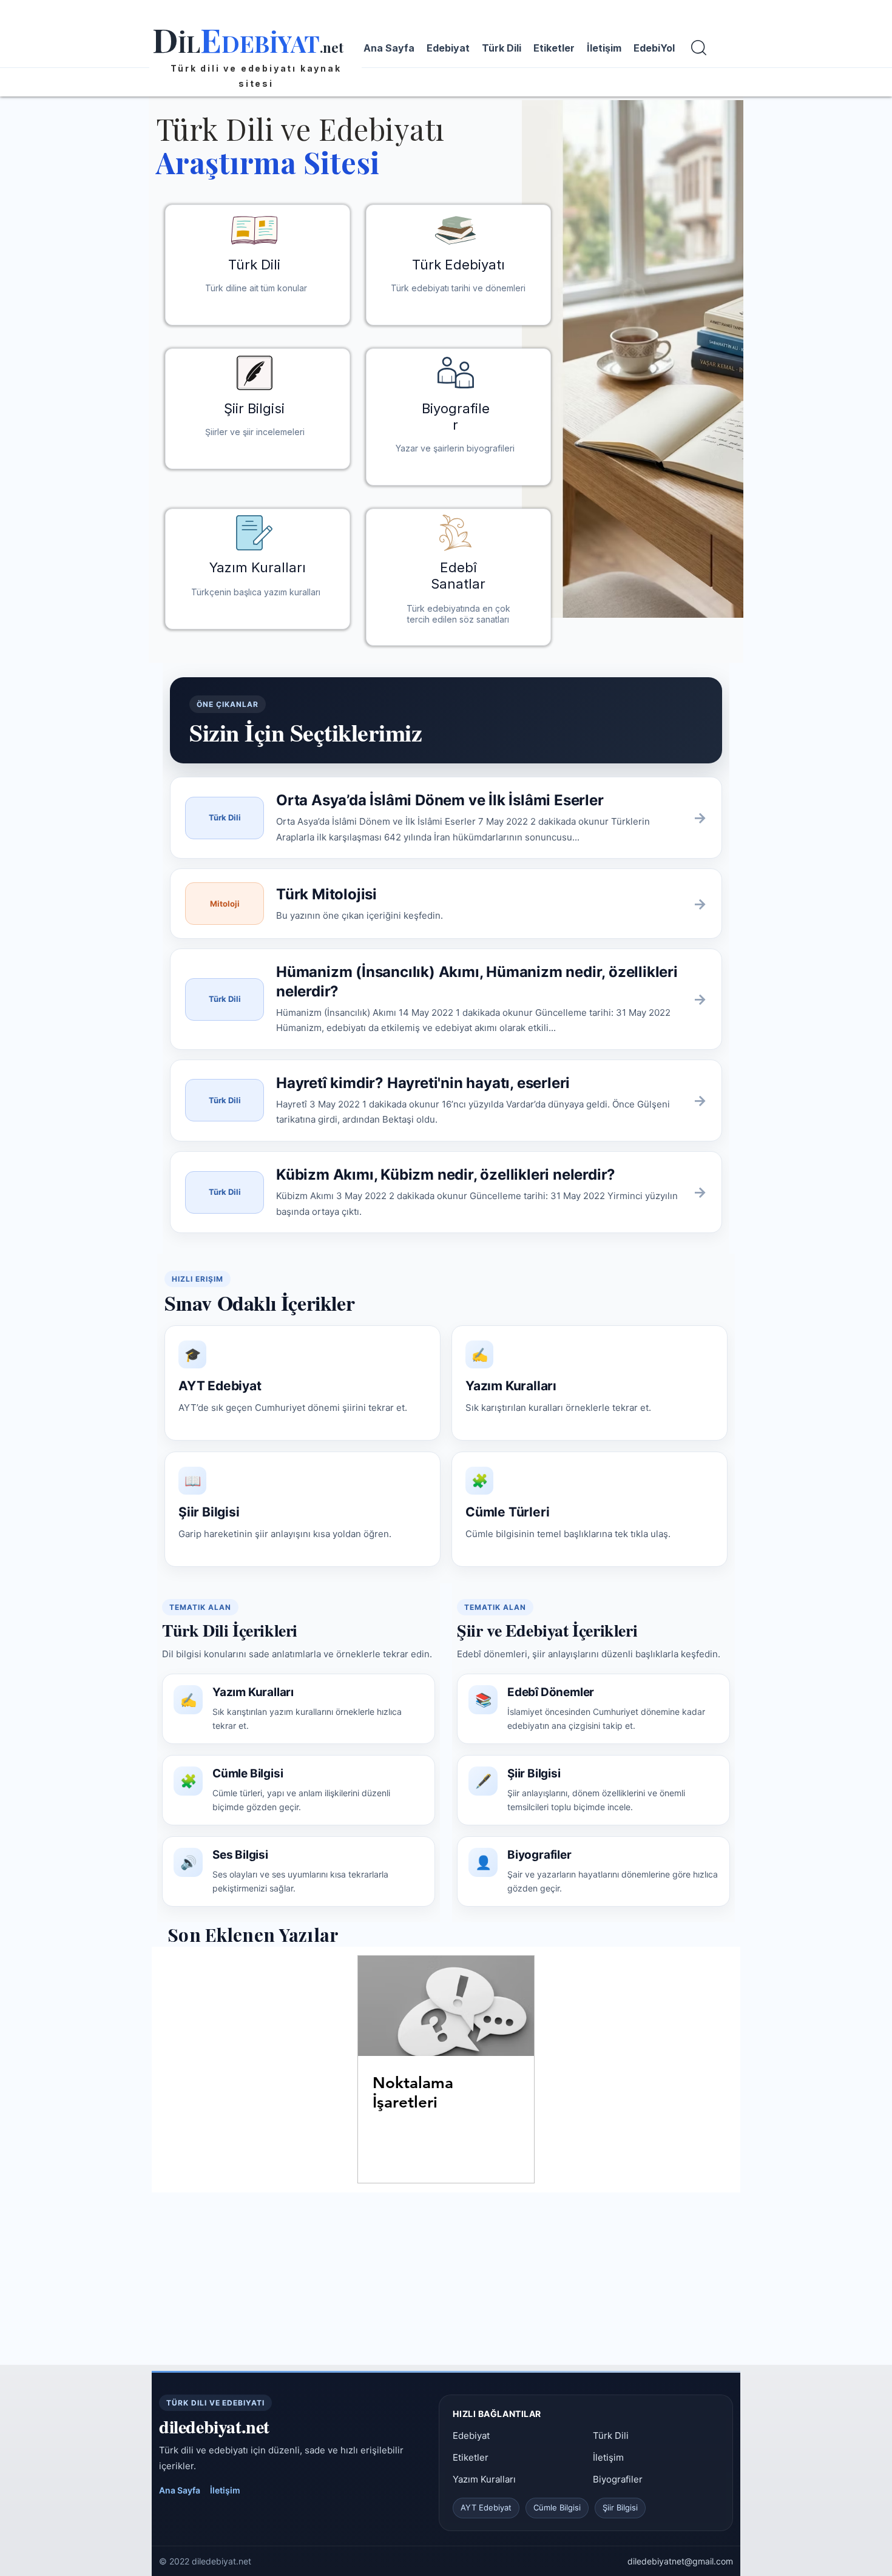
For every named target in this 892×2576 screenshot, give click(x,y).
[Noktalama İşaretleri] (446, 2006)
